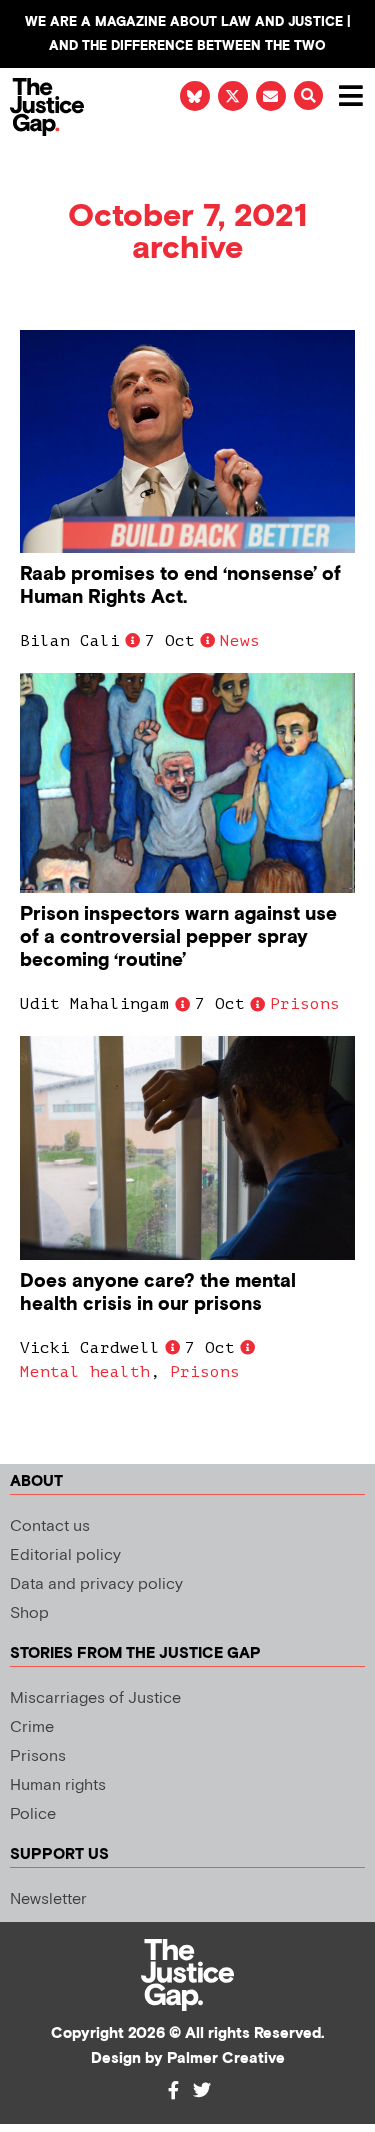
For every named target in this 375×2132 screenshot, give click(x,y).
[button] (308, 95)
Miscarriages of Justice (95, 1698)
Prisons (305, 1004)
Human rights (58, 1785)
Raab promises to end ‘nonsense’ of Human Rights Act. (180, 586)
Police (33, 1814)
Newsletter (48, 1899)
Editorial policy (65, 1555)
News (240, 641)
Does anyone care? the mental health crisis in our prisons (158, 1293)
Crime (32, 1727)
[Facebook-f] (174, 2090)
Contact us (50, 1526)
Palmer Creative (226, 2058)
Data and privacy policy (96, 1584)
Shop (29, 1613)
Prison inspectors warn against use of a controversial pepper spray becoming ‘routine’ (178, 937)
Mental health (85, 1372)
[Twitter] (202, 2090)
